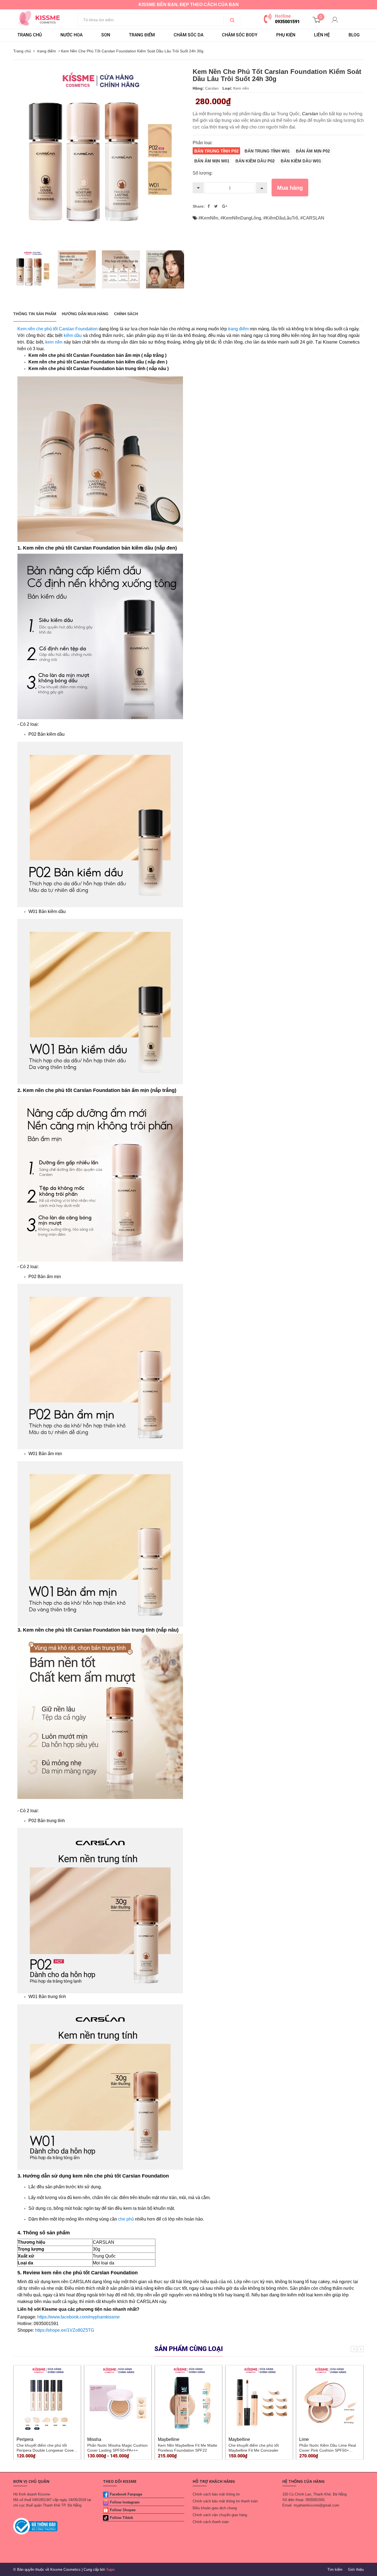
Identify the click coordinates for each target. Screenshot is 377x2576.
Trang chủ (30, 35)
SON (106, 35)
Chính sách (126, 314)
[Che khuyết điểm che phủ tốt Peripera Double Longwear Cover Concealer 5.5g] (47, 2399)
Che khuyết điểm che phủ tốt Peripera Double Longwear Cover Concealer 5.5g (46, 2450)
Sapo (110, 2570)
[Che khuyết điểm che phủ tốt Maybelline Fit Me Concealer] (259, 2399)
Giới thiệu (356, 2570)
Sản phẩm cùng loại (189, 2349)
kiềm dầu (73, 335)
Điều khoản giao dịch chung (215, 2508)
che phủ (126, 2219)
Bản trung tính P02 (216, 151)
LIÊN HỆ (322, 35)
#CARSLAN (312, 218)
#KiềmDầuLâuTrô (281, 218)
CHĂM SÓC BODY (240, 35)
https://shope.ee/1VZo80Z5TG (65, 2330)
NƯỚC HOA (71, 35)
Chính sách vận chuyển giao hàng (220, 2515)
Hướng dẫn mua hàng (85, 314)
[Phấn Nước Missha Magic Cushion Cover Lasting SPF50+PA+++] (118, 2399)
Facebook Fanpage (126, 2494)
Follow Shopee (123, 2510)
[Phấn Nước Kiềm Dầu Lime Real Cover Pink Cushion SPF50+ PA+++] (330, 2399)
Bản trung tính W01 (267, 151)
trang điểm (238, 329)
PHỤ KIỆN (286, 35)
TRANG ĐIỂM (142, 35)
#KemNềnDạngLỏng (241, 218)
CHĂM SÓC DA (189, 35)
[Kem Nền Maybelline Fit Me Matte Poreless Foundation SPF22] (189, 2399)
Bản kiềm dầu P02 (255, 161)
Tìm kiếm (335, 2570)
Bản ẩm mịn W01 (212, 161)
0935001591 (287, 22)
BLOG (354, 35)
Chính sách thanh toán (211, 2522)
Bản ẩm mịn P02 (313, 151)
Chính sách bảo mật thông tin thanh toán (225, 2501)
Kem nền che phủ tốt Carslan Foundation (58, 329)
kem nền (54, 342)
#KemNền (208, 218)
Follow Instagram (125, 2502)
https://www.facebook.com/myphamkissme (79, 2317)
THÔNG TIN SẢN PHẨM (35, 314)
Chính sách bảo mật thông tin (216, 2494)
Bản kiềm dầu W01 (301, 161)
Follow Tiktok (121, 2518)
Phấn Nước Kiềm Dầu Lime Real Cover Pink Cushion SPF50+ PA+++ (328, 2450)
